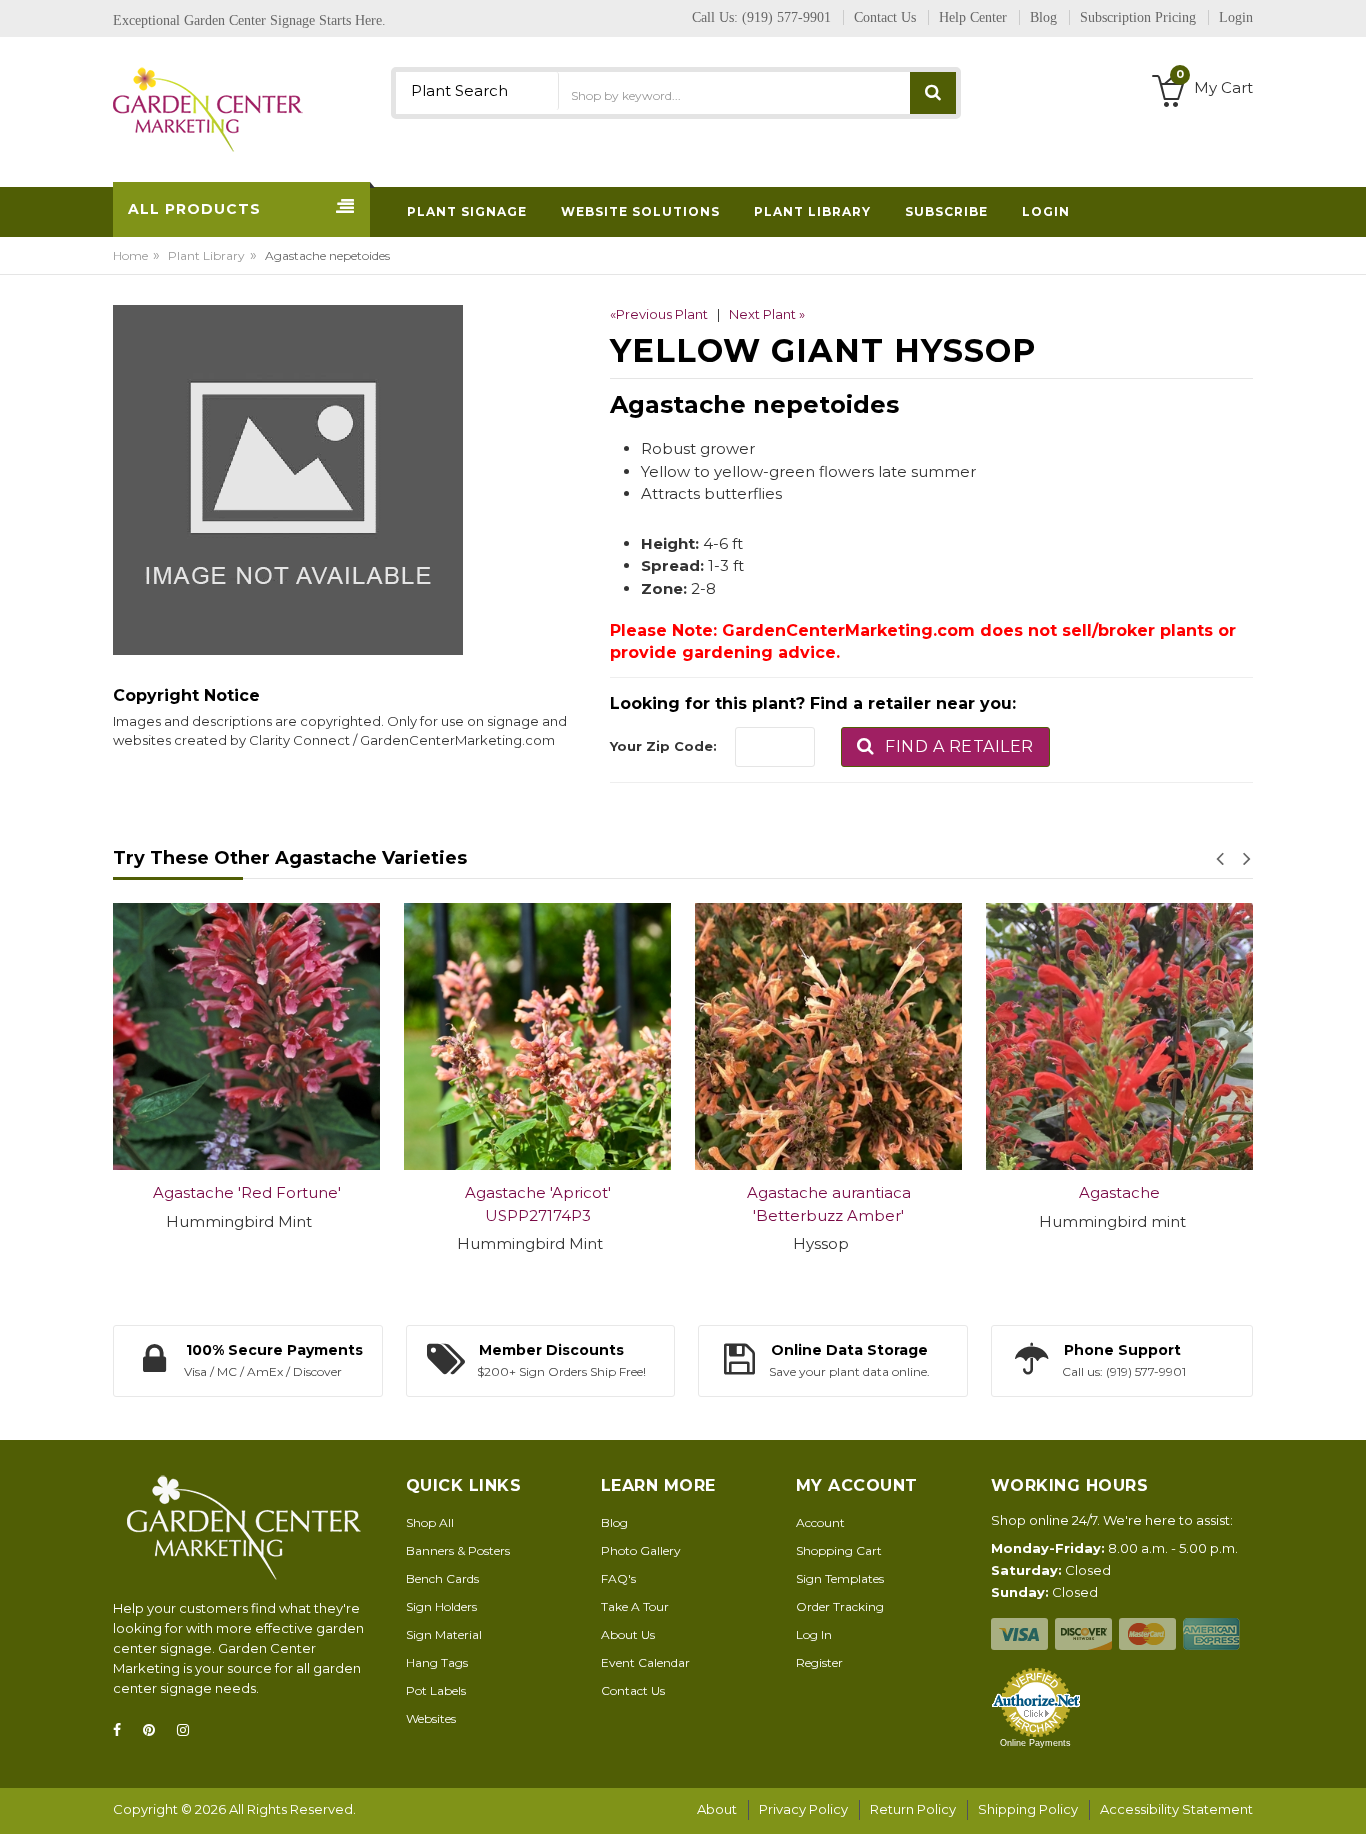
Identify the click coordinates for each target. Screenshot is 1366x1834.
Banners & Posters (458, 1550)
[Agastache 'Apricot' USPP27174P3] (537, 1036)
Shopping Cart (839, 1550)
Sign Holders (441, 1606)
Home (130, 255)
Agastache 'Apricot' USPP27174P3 (538, 1204)
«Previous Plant (659, 314)
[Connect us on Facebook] (123, 1730)
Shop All (430, 1522)
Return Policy (913, 1809)
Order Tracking (840, 1606)
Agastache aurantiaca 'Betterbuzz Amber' (829, 1204)
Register (819, 1662)
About (717, 1809)
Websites (431, 1718)
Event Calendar (645, 1662)
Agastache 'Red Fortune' (247, 1192)
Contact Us (633, 1690)
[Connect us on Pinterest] (155, 1730)
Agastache (1119, 1192)
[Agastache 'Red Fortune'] (246, 1036)
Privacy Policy (803, 1809)
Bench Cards (442, 1578)
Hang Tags (437, 1662)
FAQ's (618, 1578)
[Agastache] (1119, 1036)
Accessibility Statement (1176, 1809)
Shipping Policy (1028, 1809)
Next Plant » (767, 314)
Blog (614, 1522)
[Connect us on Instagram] (189, 1730)
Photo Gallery (641, 1550)
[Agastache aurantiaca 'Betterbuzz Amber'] (828, 1036)
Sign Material (444, 1634)
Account (820, 1522)
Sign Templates (840, 1578)
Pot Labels (436, 1690)
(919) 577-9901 (786, 17)
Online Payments (1035, 1743)
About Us (628, 1634)
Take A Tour (635, 1606)
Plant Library (206, 255)
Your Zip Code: (663, 746)
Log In (814, 1634)
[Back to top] (1345, 1798)
